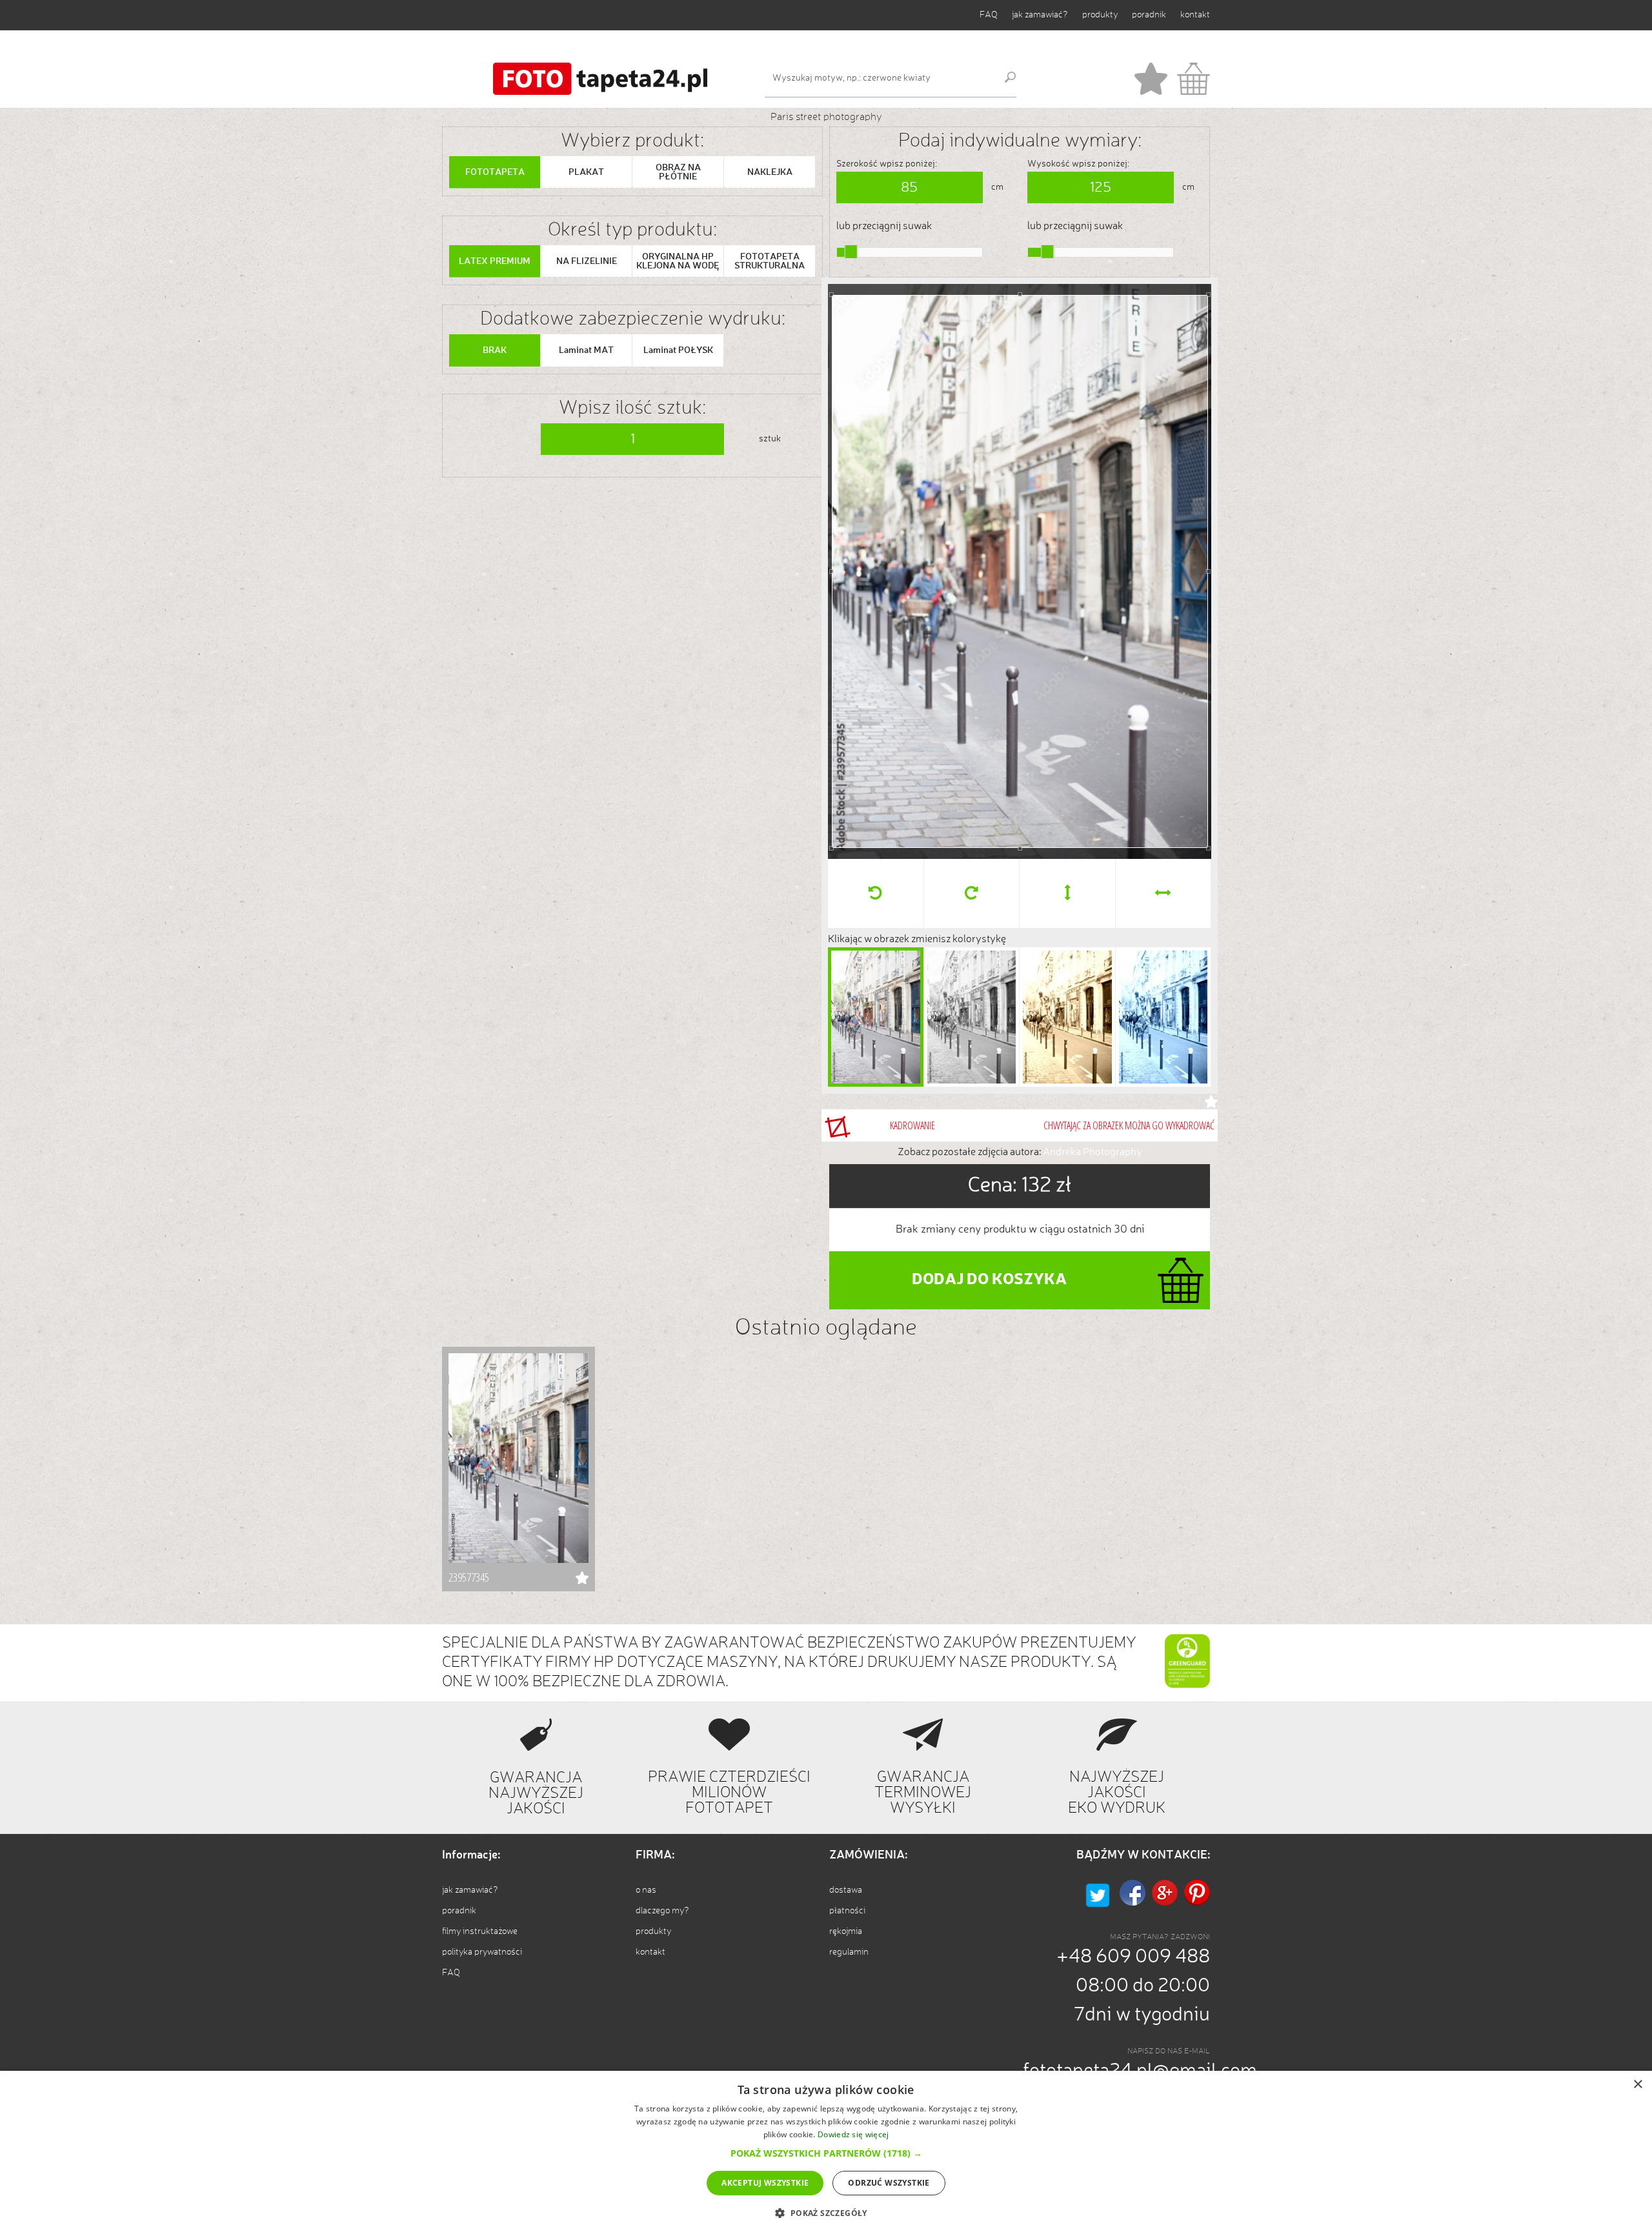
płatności (847, 1911)
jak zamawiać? (1040, 15)
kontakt (1195, 15)
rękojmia (846, 1931)
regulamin (849, 1952)
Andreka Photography (1093, 1153)
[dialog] (826, 2153)
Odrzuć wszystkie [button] (889, 2183)
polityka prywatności (482, 1952)
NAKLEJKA (770, 172)
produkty (1100, 15)
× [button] (1637, 2085)
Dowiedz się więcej (853, 2134)
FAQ (989, 15)
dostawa (846, 1890)
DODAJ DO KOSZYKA (989, 1280)
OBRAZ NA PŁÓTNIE (678, 172)
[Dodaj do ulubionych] (1211, 1102)
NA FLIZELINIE (587, 261)
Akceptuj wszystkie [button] (765, 2183)
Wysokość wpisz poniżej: (1078, 164)
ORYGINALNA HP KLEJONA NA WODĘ (678, 261)
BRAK (495, 350)
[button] (826, 2153)
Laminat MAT (586, 350)
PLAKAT (586, 172)
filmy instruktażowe (480, 1931)
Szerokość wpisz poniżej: (887, 164)
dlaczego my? (662, 1911)
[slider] (851, 252)
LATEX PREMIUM (495, 261)
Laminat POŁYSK (678, 350)
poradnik (1149, 15)
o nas (646, 1890)
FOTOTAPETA (495, 172)
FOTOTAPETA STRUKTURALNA (770, 261)
